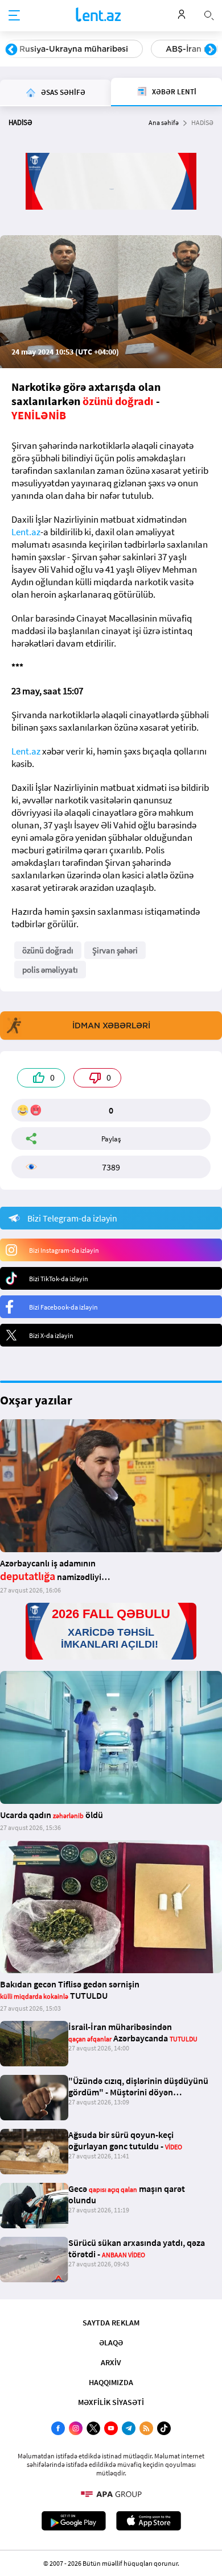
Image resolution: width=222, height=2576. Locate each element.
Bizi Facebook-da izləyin (63, 1307)
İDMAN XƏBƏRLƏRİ (111, 1026)
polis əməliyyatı (50, 970)
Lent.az (26, 532)
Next (211, 50)
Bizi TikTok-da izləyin (59, 1279)
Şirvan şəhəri (115, 950)
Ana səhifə (164, 122)
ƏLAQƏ (111, 2342)
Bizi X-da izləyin (51, 1335)
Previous (11, 50)
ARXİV (111, 2362)
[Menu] (14, 16)
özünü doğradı (48, 950)
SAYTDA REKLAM (111, 2323)
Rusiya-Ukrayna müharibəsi (74, 49)
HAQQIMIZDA (111, 2382)
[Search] (209, 14)
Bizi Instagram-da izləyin (64, 1250)
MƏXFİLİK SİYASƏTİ (111, 2402)
